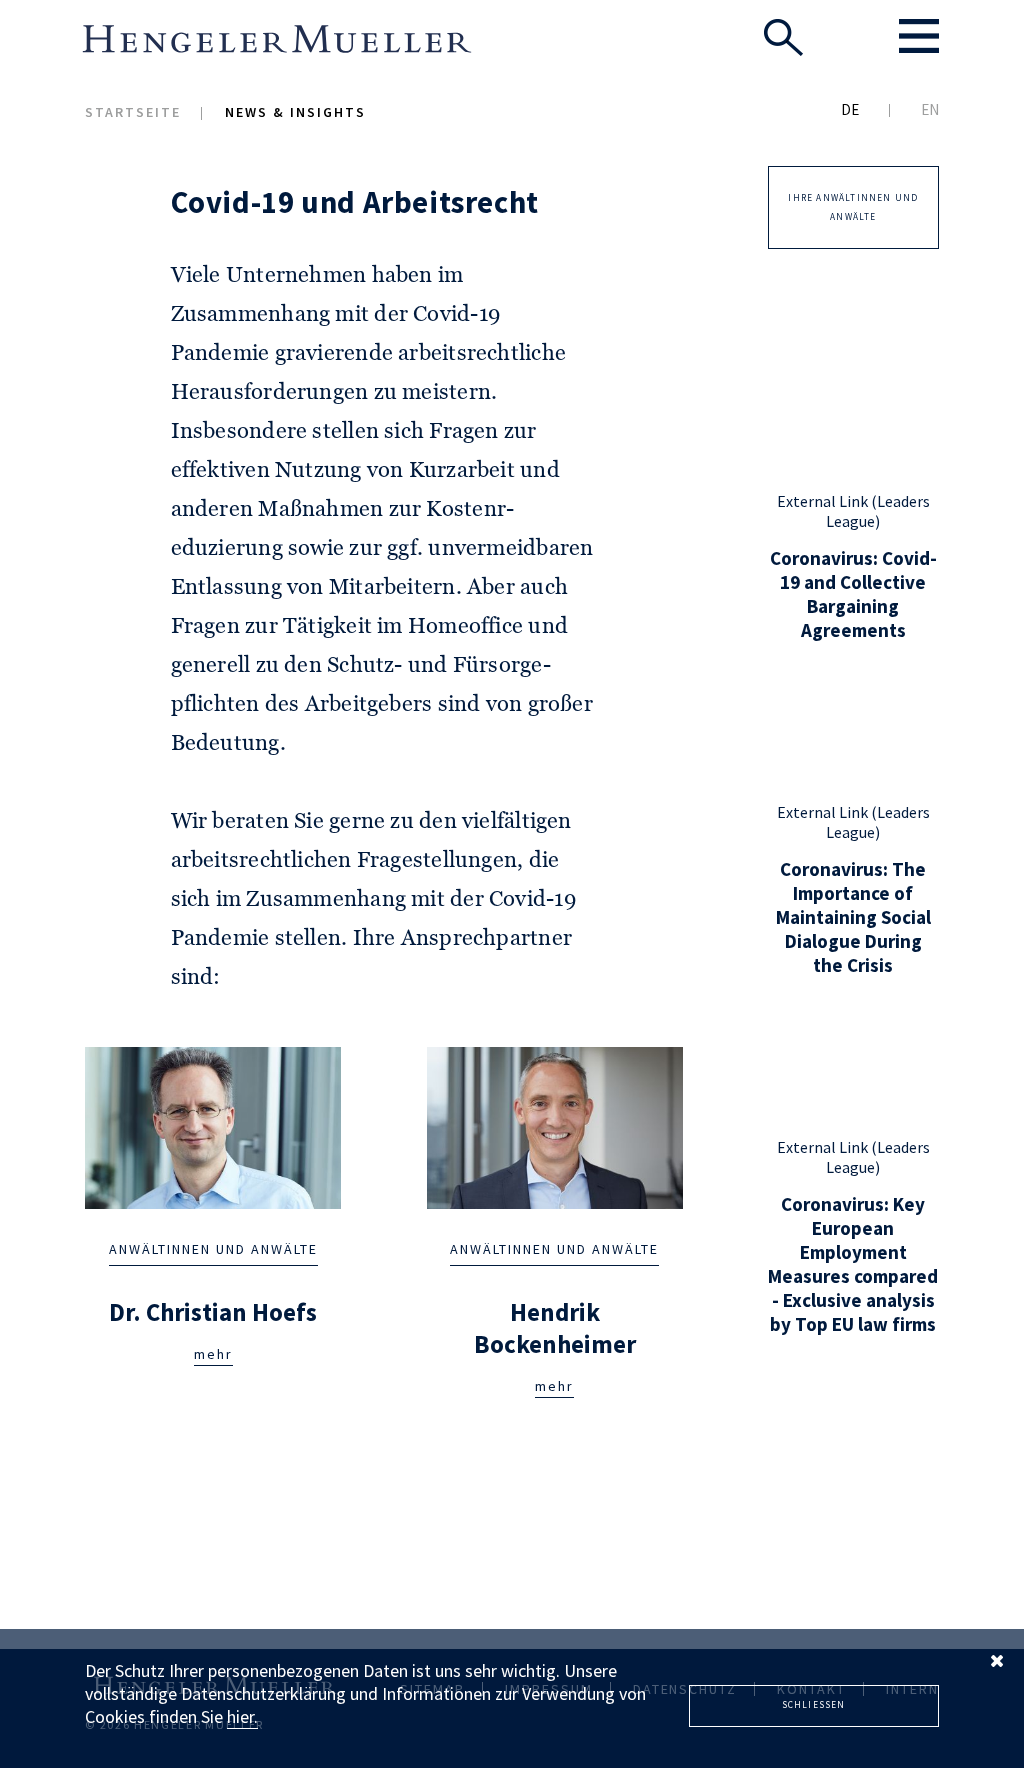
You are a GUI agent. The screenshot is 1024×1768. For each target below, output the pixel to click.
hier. (242, 1716)
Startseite (133, 112)
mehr (213, 1354)
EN (930, 109)
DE (850, 109)
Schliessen (814, 1705)
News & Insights (295, 112)
